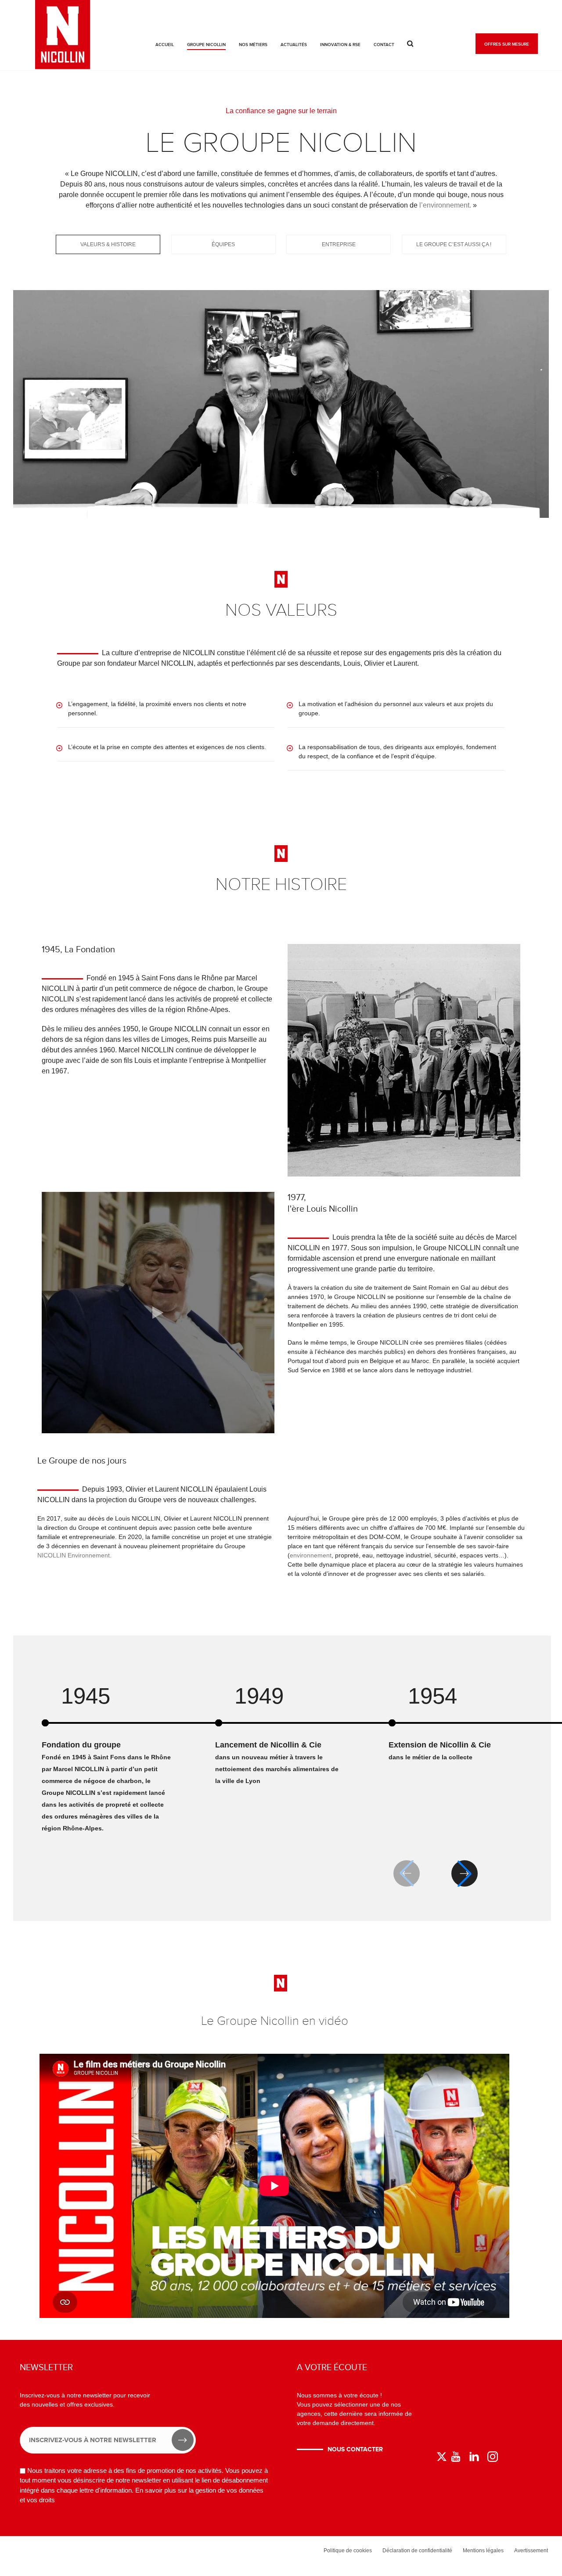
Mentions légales (483, 2551)
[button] (465, 1873)
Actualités (294, 45)
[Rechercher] (410, 44)
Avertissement (531, 2551)
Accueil (165, 45)
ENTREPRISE (339, 244)
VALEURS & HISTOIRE (108, 244)
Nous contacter (355, 2449)
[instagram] (493, 2457)
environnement (311, 1555)
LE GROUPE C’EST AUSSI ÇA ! (454, 244)
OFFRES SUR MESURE (507, 44)
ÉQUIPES (223, 244)
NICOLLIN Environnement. (74, 1555)
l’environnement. (445, 205)
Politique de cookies (348, 2551)
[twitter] (442, 2457)
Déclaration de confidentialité (417, 2551)
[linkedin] (474, 2457)
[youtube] (456, 2457)
